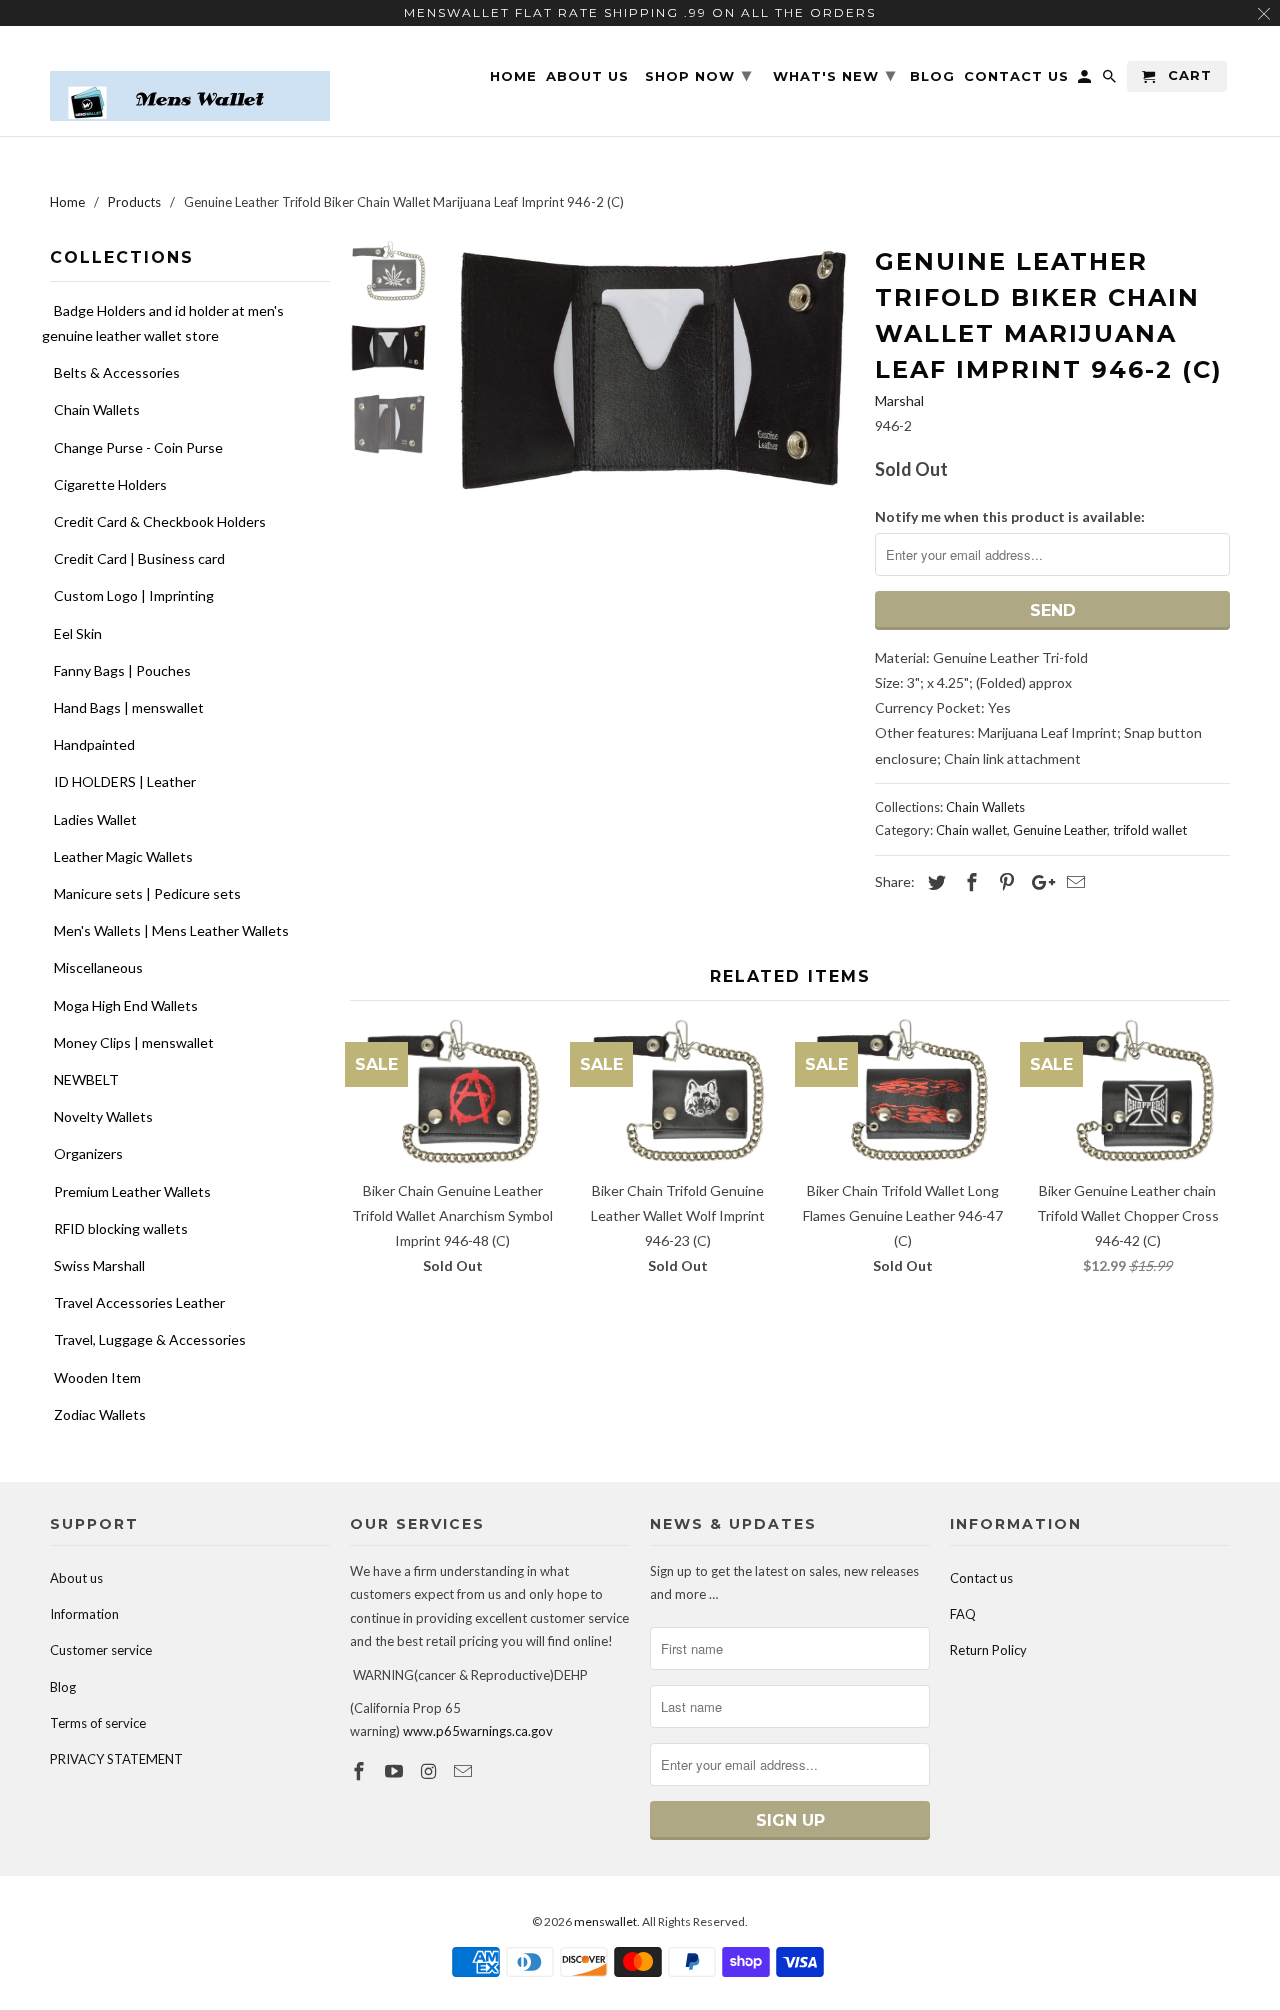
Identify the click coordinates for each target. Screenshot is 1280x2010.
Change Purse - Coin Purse (138, 447)
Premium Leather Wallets (132, 1191)
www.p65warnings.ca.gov (478, 1731)
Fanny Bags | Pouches (122, 670)
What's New (834, 75)
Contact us (981, 1578)
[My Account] (1086, 80)
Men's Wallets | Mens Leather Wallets (171, 930)
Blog (63, 1687)
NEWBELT (86, 1079)
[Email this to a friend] (1073, 882)
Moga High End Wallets (126, 1005)
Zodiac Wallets (100, 1414)
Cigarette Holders (110, 484)
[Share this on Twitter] (934, 882)
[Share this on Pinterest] (1004, 882)
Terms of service (98, 1723)
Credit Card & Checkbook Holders (160, 521)
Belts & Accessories (117, 372)
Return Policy (988, 1650)
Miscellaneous (98, 967)
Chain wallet (971, 830)
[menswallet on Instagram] (431, 1771)
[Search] (1111, 80)
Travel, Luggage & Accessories (150, 1339)
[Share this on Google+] (1038, 882)
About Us (587, 76)
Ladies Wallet (95, 819)
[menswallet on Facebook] (361, 1771)
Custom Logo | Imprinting (134, 595)
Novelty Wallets (103, 1116)
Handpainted (94, 744)
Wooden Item (97, 1377)
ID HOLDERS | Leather (125, 781)
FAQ (963, 1614)
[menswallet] (190, 81)
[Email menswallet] (465, 1771)
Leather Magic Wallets (123, 856)
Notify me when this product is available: (1010, 516)
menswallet (605, 1921)
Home (513, 76)
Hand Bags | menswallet (129, 707)
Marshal (899, 400)
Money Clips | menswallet (134, 1042)
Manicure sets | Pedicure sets (147, 893)
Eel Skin (78, 633)
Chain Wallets (97, 409)
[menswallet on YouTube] (396, 1771)
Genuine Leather (1060, 830)
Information (84, 1614)
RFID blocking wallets (121, 1228)
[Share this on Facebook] (969, 882)
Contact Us (1016, 76)
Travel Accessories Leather (139, 1302)
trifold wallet (1150, 830)
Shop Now (698, 75)
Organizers (88, 1153)
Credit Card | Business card (139, 558)
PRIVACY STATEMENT (116, 1759)
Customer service (101, 1650)
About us (76, 1578)
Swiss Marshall (99, 1265)
